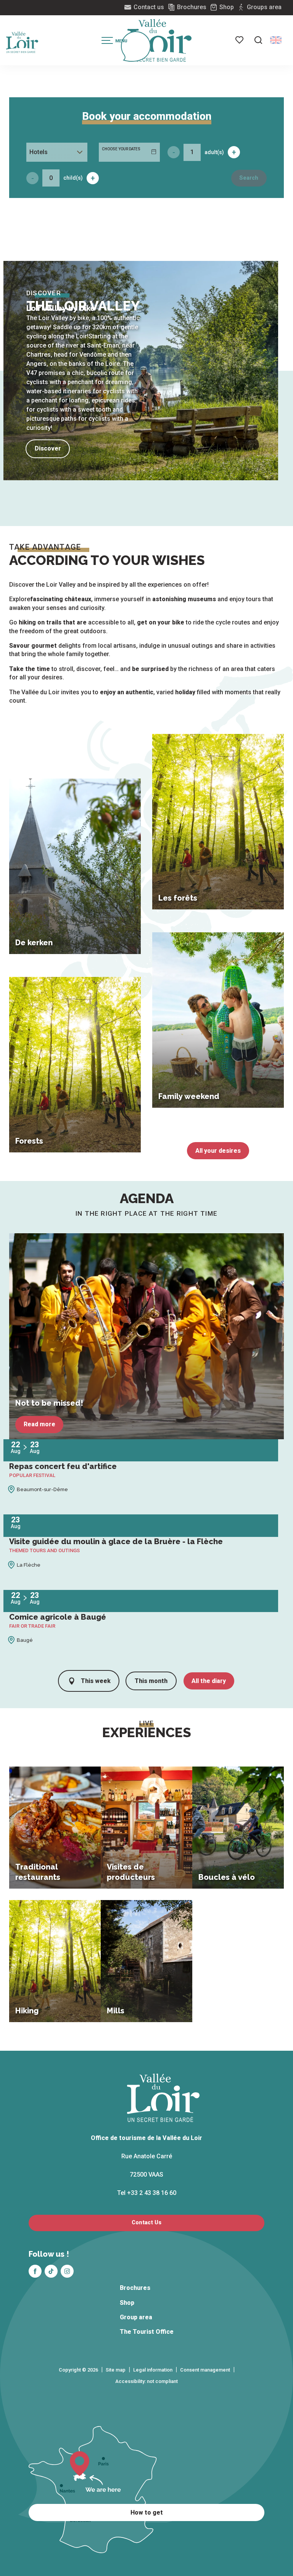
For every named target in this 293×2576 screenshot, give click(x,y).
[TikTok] (51, 2271)
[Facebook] (35, 2271)
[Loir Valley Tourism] (159, 40)
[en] (276, 40)
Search (249, 178)
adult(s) (214, 152)
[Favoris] (240, 40)
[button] (258, 40)
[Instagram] (67, 2271)
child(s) (73, 178)
